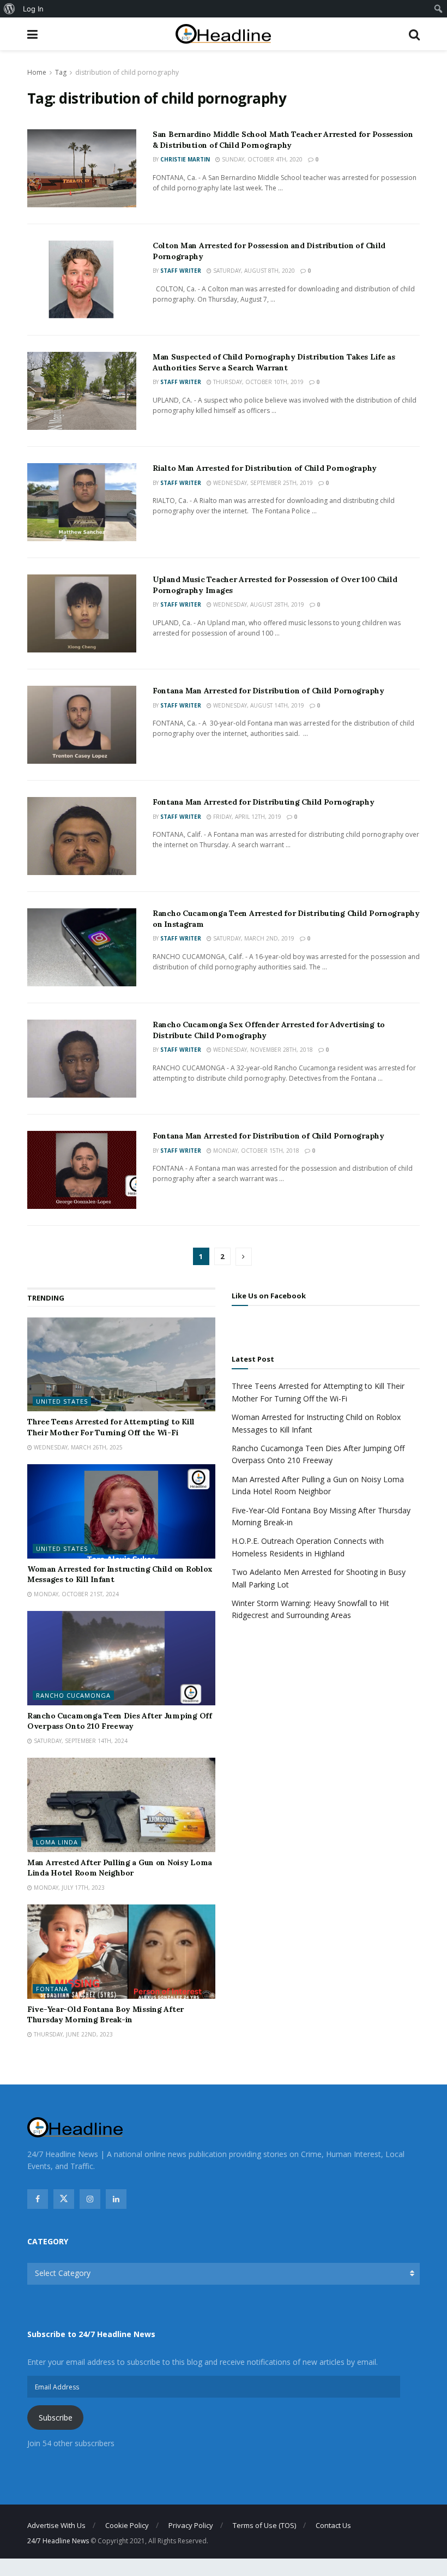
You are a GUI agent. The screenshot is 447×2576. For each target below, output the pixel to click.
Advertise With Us (56, 2525)
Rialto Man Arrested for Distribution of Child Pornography (265, 468)
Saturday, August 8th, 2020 (253, 271)
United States (62, 1401)
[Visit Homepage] (223, 34)
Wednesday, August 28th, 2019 (258, 604)
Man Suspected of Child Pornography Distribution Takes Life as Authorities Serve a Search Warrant (274, 362)
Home (37, 72)
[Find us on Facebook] (38, 2199)
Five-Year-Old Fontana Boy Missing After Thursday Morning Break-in (105, 2015)
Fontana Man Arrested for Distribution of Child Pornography (268, 691)
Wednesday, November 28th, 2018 (262, 1050)
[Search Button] (414, 34)
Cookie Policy (127, 2525)
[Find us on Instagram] (90, 2199)
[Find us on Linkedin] (116, 2199)
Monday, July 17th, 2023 (68, 1888)
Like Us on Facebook (269, 1296)
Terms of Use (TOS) (264, 2525)
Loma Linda (57, 1842)
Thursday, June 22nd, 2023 (73, 2034)
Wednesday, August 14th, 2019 (258, 705)
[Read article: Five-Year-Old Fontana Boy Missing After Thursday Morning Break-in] (121, 1952)
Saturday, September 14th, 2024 (80, 1741)
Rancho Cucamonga (73, 1695)
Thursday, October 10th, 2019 (258, 382)
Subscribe (56, 2418)
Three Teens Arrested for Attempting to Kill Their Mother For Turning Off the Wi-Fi (111, 1427)
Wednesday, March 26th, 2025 (77, 1447)
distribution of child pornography (127, 72)
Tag (61, 72)
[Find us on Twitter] (64, 2199)
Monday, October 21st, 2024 (75, 1594)
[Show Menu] (32, 34)
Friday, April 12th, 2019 (246, 817)
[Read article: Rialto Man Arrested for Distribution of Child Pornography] (82, 502)
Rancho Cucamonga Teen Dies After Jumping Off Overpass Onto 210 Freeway (120, 1721)
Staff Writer (181, 271)
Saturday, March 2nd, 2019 (253, 938)
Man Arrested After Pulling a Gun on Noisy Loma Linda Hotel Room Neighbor (120, 1868)
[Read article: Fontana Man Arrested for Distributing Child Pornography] (82, 836)
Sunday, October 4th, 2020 (261, 159)
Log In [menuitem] (33, 9)
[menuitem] (10, 9)
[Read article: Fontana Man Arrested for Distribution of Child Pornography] (82, 725)
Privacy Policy (191, 2525)
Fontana (52, 1989)
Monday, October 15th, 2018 (255, 1151)
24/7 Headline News (58, 2541)
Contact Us (333, 2525)
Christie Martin (185, 159)
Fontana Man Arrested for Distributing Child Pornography (264, 802)
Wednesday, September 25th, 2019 (262, 483)
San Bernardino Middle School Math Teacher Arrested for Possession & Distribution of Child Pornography (283, 140)
